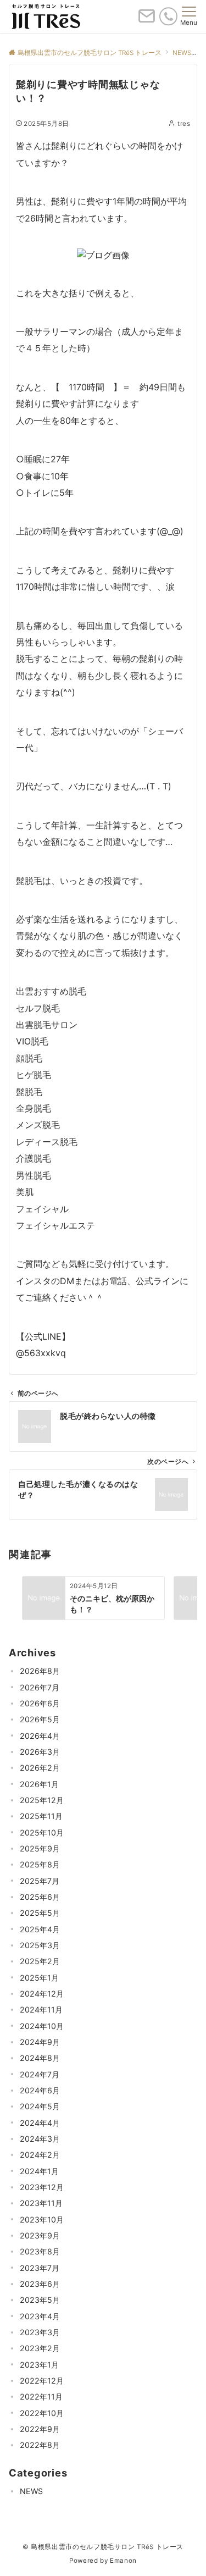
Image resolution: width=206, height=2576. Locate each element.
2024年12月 (42, 1994)
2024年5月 (40, 2106)
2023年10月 (42, 2220)
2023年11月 (41, 2203)
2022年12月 (42, 2381)
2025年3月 (40, 1945)
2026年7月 (40, 1687)
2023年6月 (40, 2284)
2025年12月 (42, 1800)
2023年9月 (40, 2235)
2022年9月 (40, 2429)
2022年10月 (42, 2413)
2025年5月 (40, 1913)
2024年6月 (40, 2090)
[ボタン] (147, 20)
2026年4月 (40, 1736)
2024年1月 (39, 2171)
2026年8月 (40, 1671)
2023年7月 (40, 2268)
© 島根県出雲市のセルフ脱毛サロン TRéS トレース (103, 2547)
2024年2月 (40, 2155)
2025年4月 (40, 1929)
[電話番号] (168, 16)
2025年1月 (39, 1978)
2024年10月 (42, 2026)
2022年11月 (41, 2397)
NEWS (31, 2491)
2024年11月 (41, 2010)
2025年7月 (40, 1881)
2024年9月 (40, 2042)
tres (184, 124)
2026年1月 (39, 1784)
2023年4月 (40, 2316)
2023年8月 (40, 2251)
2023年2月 (40, 2348)
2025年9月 (40, 1848)
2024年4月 (40, 2123)
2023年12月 (42, 2187)
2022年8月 (40, 2445)
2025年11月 (41, 1816)
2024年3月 (40, 2139)
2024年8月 (40, 2058)
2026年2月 (40, 1768)
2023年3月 (40, 2332)
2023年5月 (40, 2300)
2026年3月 (40, 1752)
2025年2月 (40, 1961)
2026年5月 (40, 1719)
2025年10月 (42, 1833)
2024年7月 (40, 2074)
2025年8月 (40, 1864)
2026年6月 (40, 1703)
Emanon (123, 2561)
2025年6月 (40, 1897)
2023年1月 (39, 2365)
